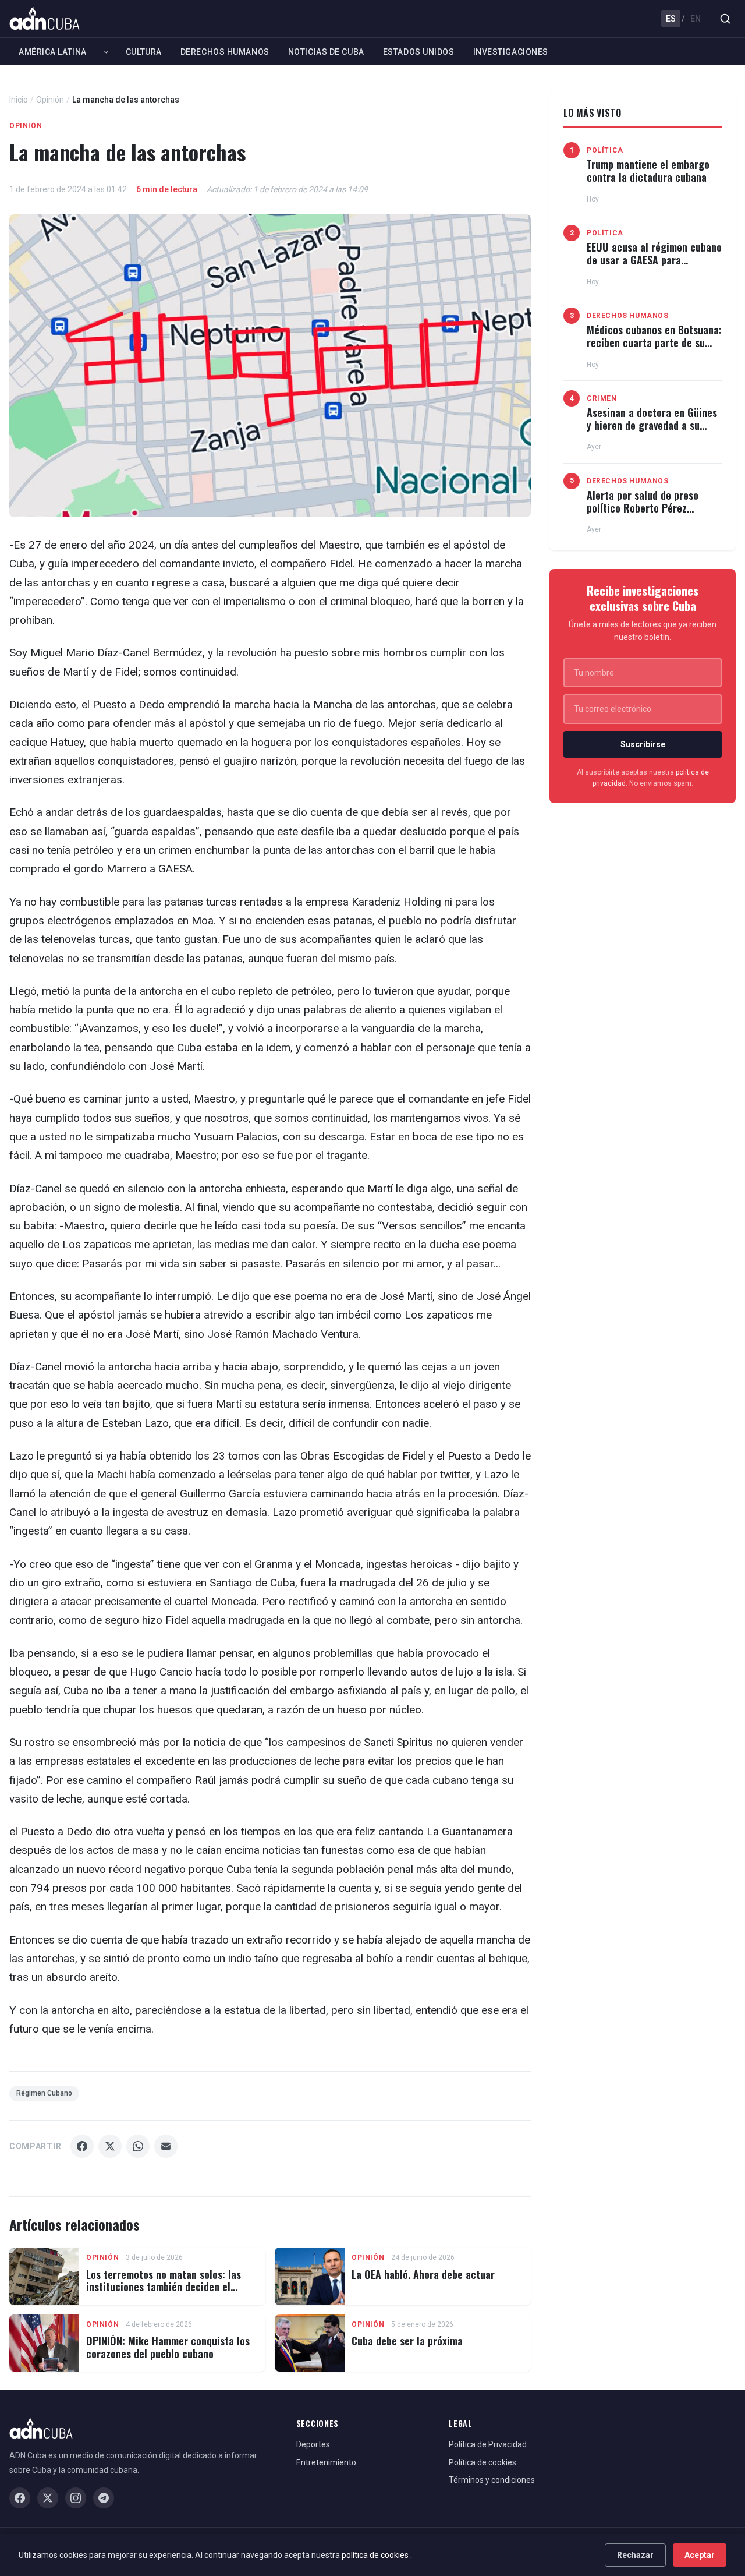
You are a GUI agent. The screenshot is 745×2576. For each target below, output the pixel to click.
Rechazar (635, 2555)
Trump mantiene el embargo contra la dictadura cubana (648, 171)
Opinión (50, 100)
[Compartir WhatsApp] (138, 2146)
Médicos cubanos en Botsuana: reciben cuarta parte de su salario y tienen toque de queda (654, 349)
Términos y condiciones (492, 2480)
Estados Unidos (419, 52)
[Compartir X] (110, 2146)
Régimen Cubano (44, 2093)
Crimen (602, 398)
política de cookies (376, 2555)
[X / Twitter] (48, 2498)
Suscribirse (643, 744)
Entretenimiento (326, 2462)
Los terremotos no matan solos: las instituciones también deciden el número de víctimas (164, 2287)
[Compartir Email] (166, 2146)
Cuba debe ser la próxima (407, 2341)
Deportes (313, 2444)
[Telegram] (104, 2498)
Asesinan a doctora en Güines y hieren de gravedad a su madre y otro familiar (652, 425)
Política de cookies (483, 2462)
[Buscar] (725, 19)
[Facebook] (20, 2498)
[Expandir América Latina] (106, 52)
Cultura (144, 52)
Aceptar (700, 2555)
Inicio (19, 100)
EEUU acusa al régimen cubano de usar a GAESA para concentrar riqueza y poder (654, 259)
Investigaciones (511, 52)
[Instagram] (76, 2498)
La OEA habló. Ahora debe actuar (423, 2274)
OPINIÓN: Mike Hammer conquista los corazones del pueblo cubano (168, 2347)
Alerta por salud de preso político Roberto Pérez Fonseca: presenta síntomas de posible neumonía (648, 514)
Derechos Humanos (225, 52)
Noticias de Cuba (326, 52)
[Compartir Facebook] (82, 2146)
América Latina (53, 52)
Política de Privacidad (488, 2444)
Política (605, 150)
